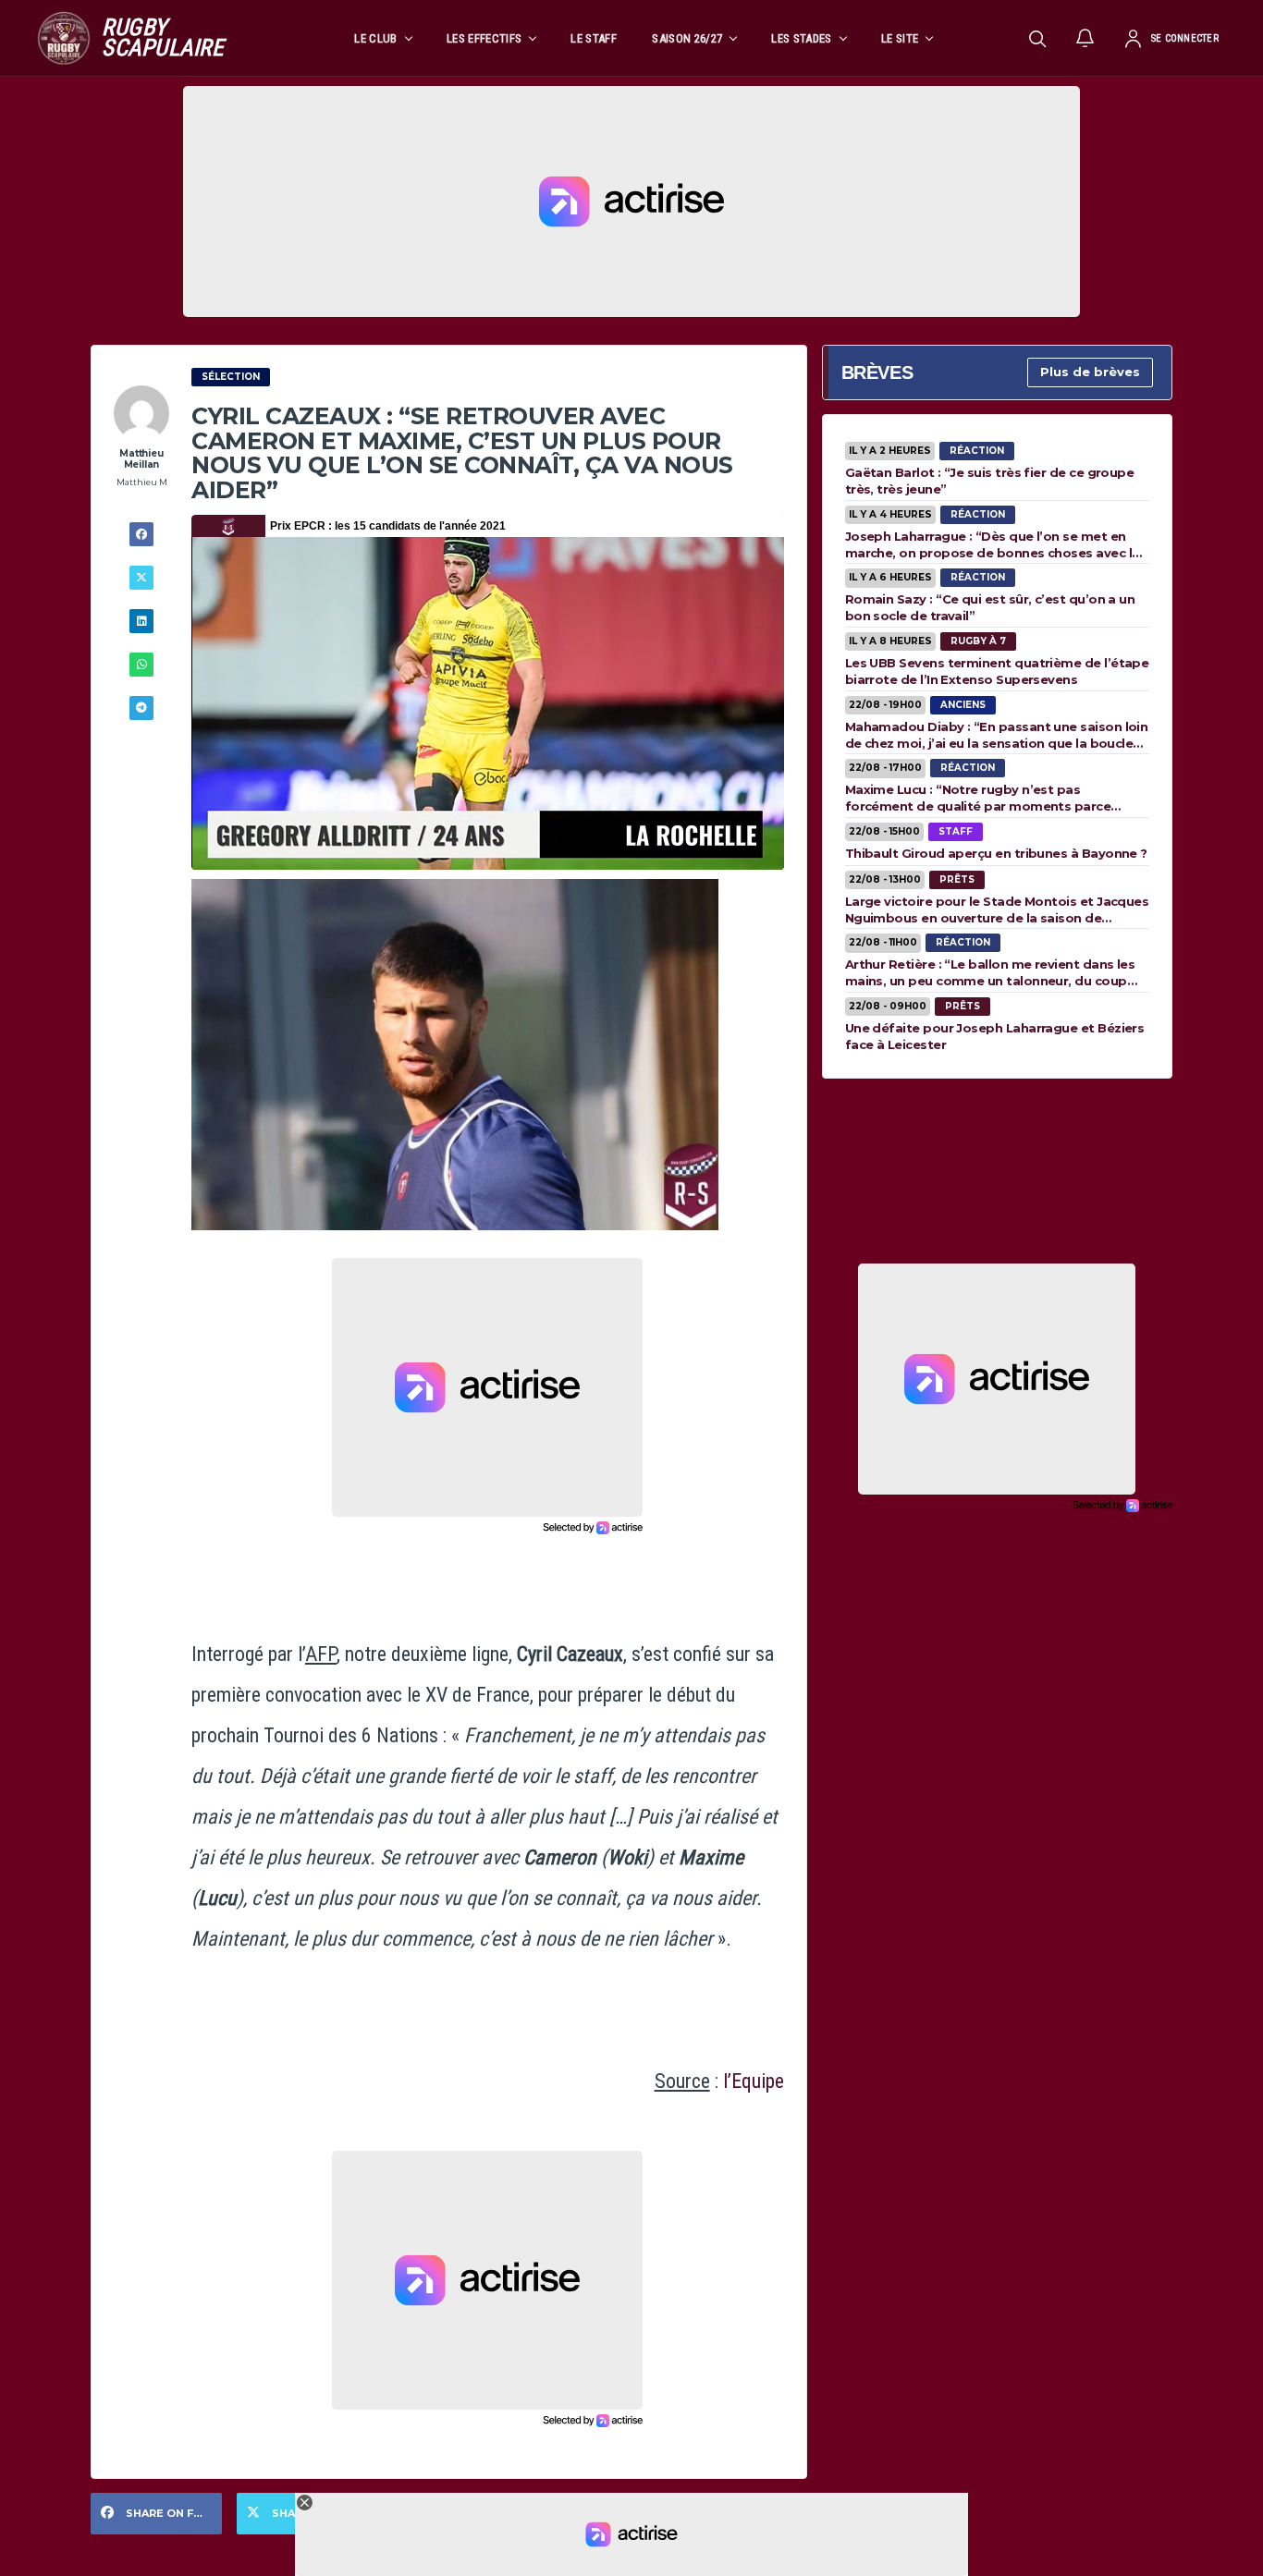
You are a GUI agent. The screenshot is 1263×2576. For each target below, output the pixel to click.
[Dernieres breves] (1085, 38)
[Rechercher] (1037, 38)
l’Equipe (754, 2081)
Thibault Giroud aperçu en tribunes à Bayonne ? (996, 853)
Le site (900, 38)
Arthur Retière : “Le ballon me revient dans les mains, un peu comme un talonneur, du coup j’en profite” (990, 972)
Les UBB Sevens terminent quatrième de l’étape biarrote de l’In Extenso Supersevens (997, 671)
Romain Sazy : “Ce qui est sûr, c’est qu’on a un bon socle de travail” (990, 607)
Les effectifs (484, 38)
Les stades (801, 38)
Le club (375, 38)
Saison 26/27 (687, 38)
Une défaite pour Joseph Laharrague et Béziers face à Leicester (995, 1036)
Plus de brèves (1090, 372)
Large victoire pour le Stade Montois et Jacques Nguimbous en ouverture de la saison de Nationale (997, 910)
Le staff (594, 38)
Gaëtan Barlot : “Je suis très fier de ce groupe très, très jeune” (990, 481)
